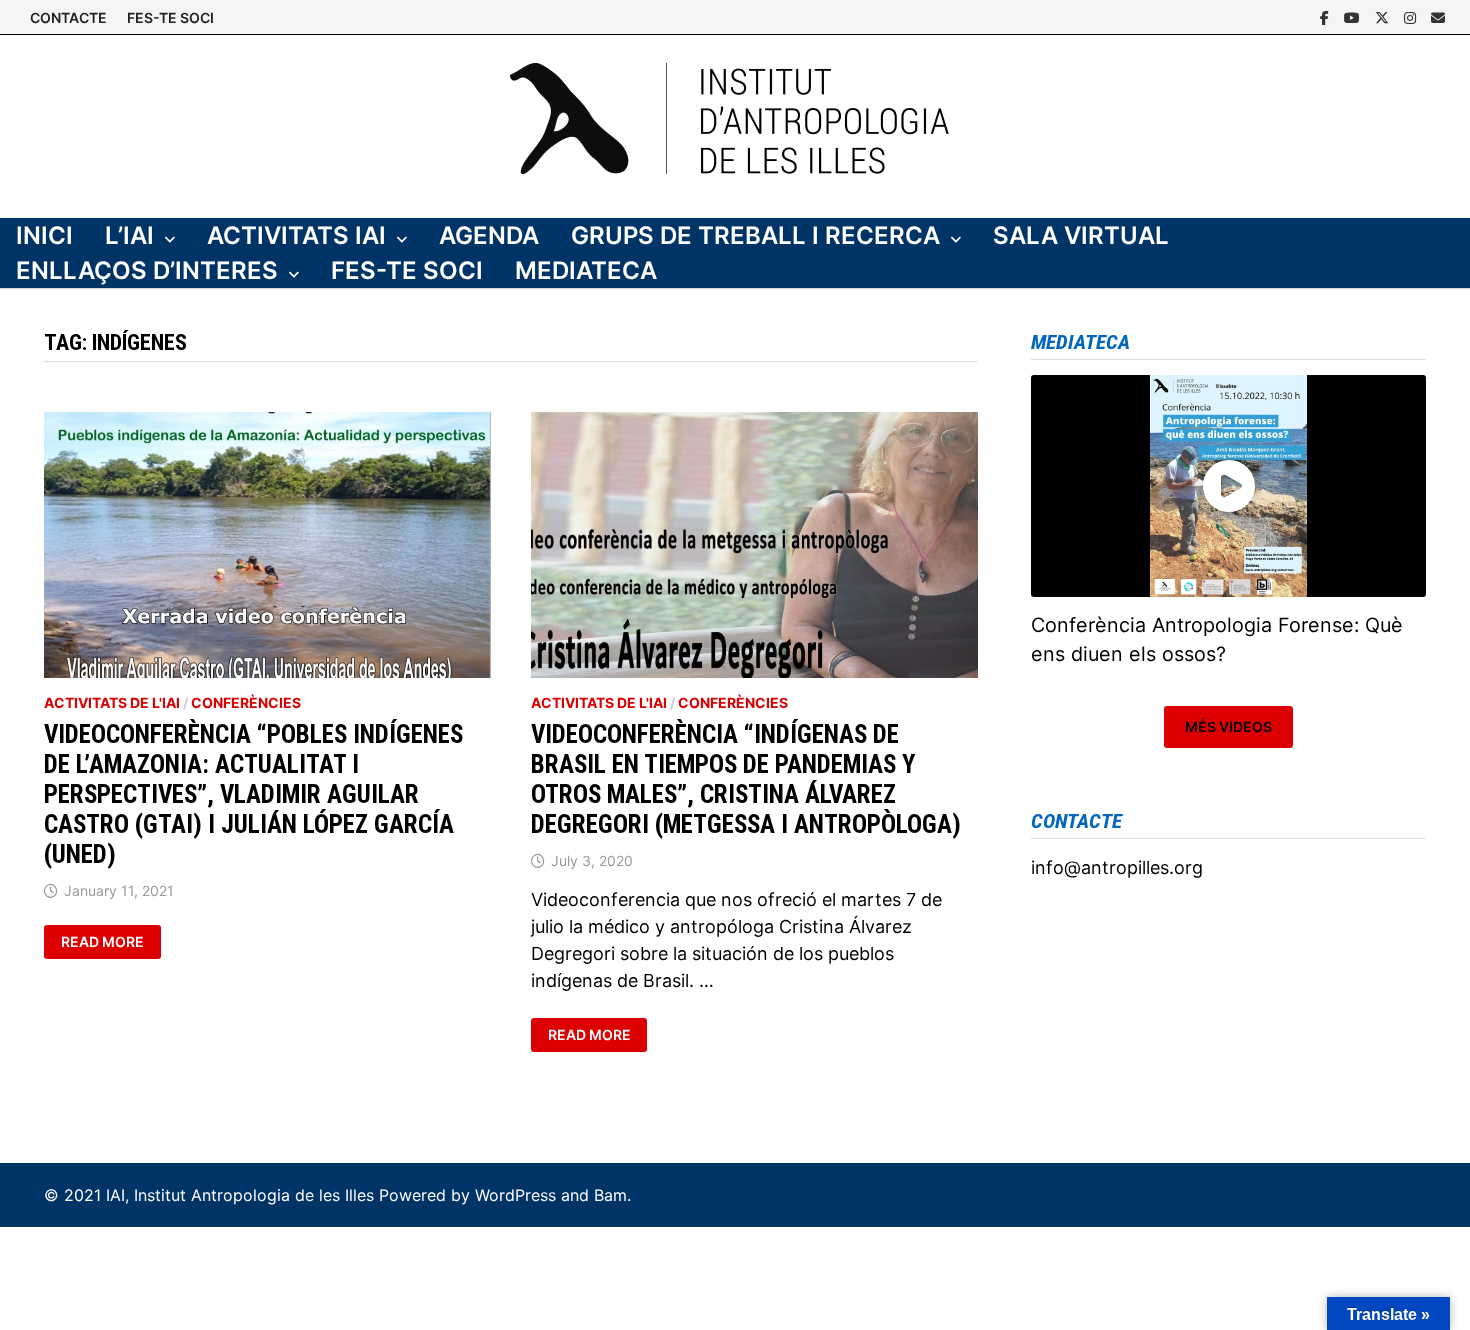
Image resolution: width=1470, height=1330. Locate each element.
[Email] (1438, 16)
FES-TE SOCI (170, 17)
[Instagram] (1412, 16)
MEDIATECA (586, 270)
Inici (44, 235)
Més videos (1228, 726)
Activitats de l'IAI (112, 702)
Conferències (246, 702)
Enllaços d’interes (147, 270)
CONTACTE (68, 17)
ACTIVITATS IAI (296, 235)
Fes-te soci (407, 270)
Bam (610, 1195)
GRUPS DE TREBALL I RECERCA (755, 235)
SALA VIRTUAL (1081, 235)
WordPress (515, 1195)
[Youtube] (1354, 16)
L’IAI (129, 235)
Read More (110, 942)
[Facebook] (1327, 16)
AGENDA (489, 235)
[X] (1384, 16)
